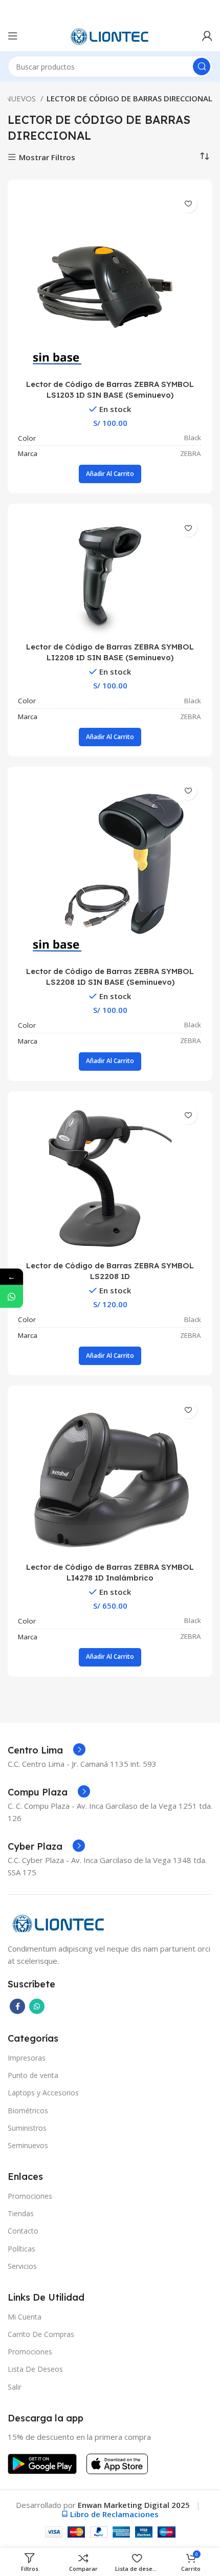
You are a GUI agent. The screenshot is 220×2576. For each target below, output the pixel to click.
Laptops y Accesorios (43, 2093)
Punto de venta (33, 2075)
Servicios (22, 2266)
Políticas (21, 2249)
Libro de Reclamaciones (114, 2514)
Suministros (27, 2128)
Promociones (30, 2196)
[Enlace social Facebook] (17, 2006)
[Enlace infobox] (47, 1750)
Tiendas (21, 2213)
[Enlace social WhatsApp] (37, 2006)
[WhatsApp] (12, 1296)
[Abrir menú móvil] (13, 36)
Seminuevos (28, 2145)
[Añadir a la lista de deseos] (188, 204)
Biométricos (28, 2110)
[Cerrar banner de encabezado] (207, 10)
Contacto (23, 2231)
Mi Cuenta (25, 2317)
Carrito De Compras (41, 2334)
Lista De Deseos (35, 2369)
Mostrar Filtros (47, 157)
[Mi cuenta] (207, 36)
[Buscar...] (202, 67)
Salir (15, 2387)
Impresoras (27, 2058)
